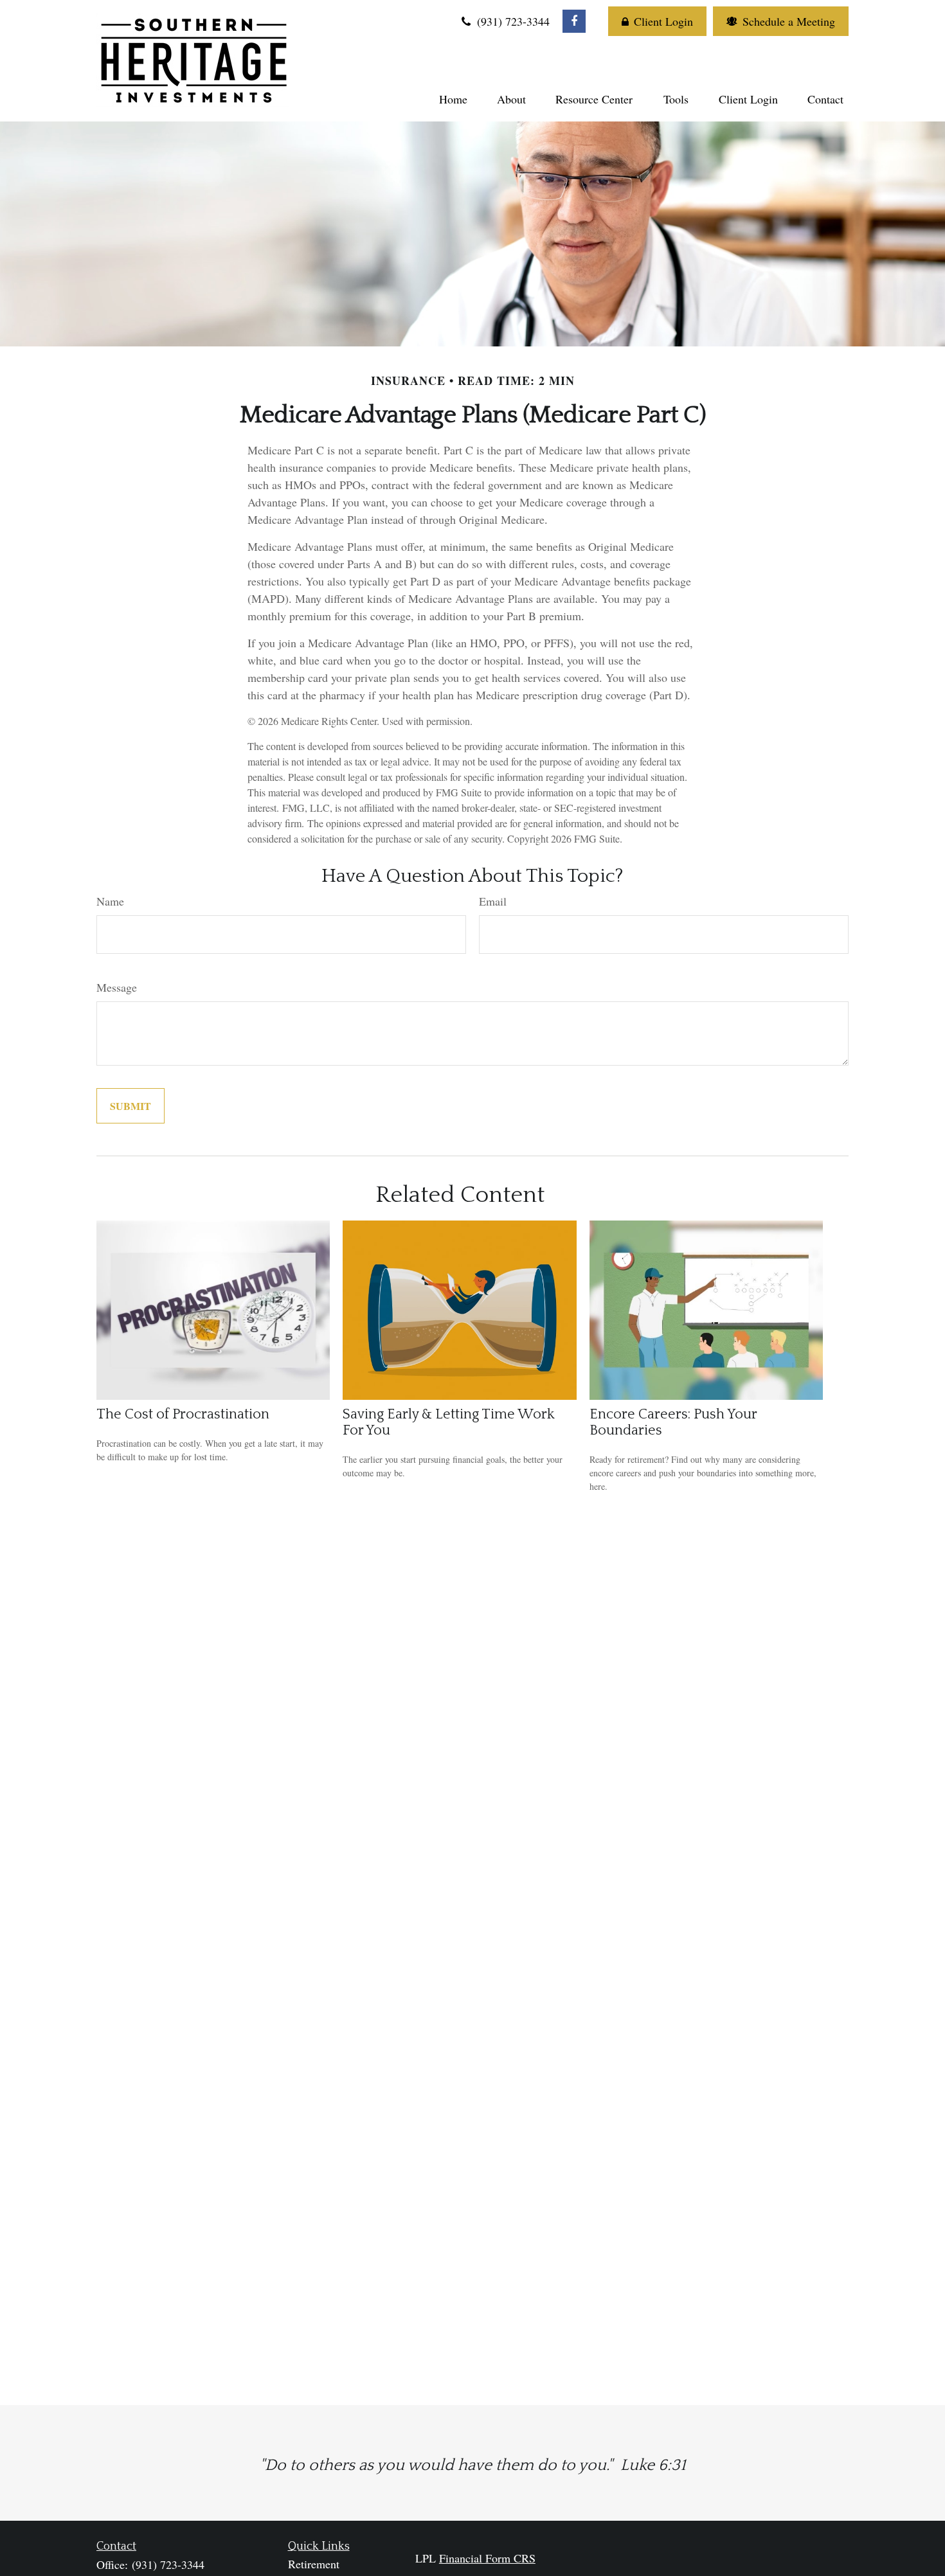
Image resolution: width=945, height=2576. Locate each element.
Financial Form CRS (487, 2558)
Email (493, 901)
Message (117, 987)
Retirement (314, 2564)
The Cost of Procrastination (183, 1414)
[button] (453, 98)
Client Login (663, 21)
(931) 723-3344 (512, 21)
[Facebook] (574, 21)
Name (110, 901)
